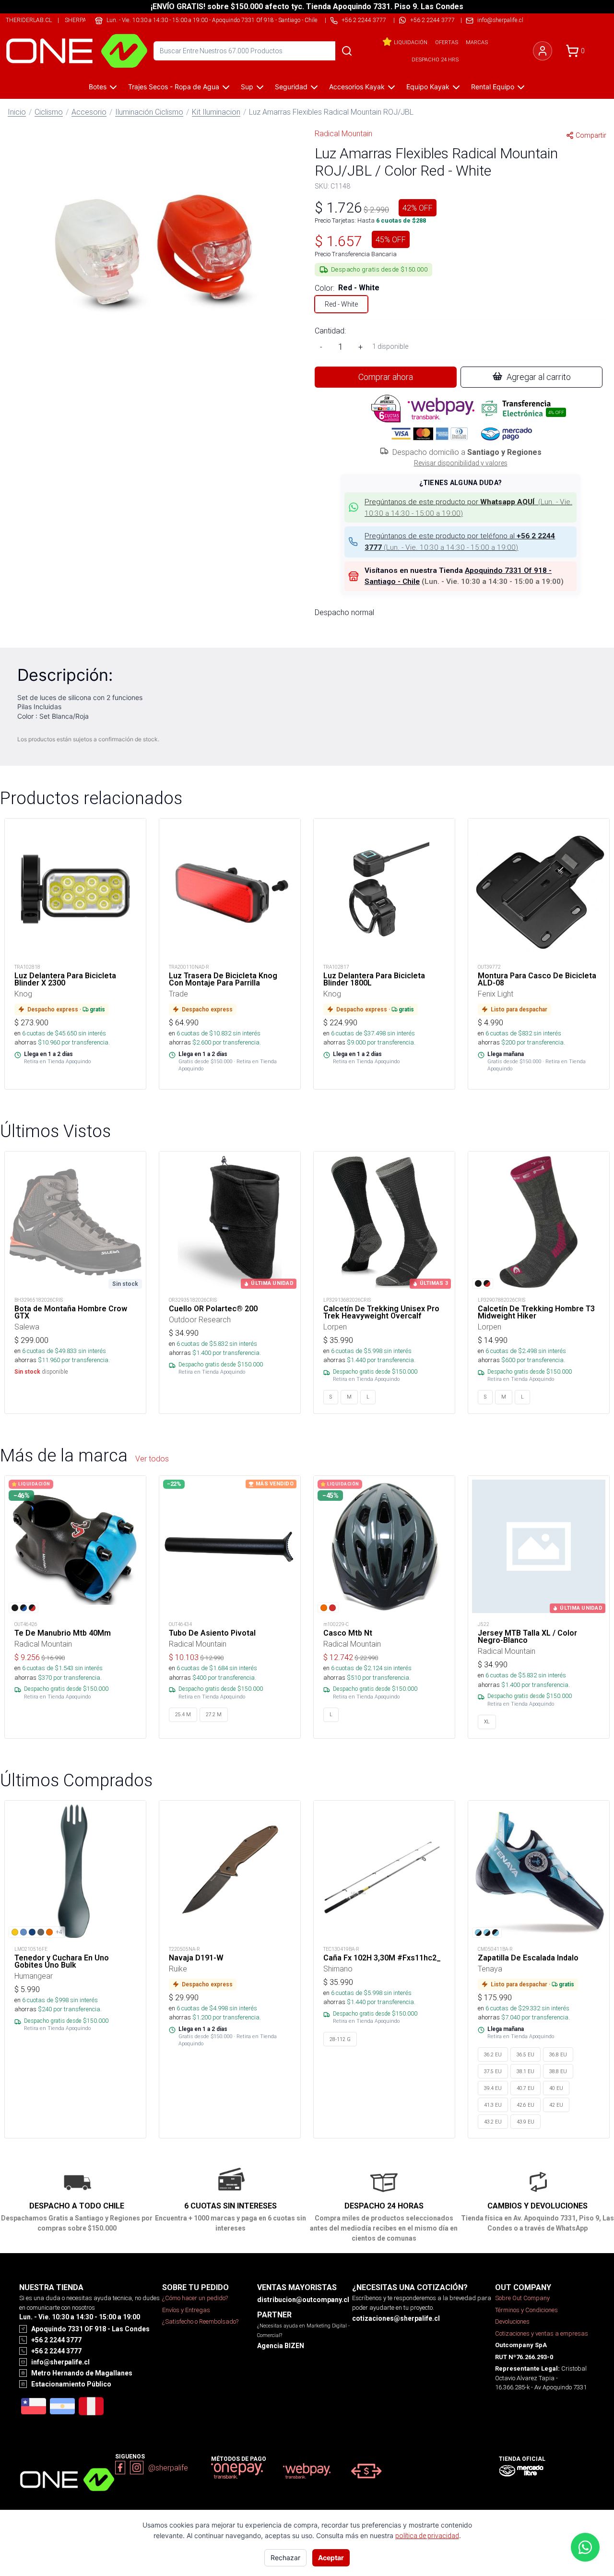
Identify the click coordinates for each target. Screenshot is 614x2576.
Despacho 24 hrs (435, 59)
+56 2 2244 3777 (432, 20)
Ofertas (447, 42)
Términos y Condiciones (526, 2310)
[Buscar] (347, 51)
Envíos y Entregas (186, 2310)
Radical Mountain (343, 133)
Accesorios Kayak (357, 87)
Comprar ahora (386, 377)
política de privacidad (427, 2536)
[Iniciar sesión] (543, 51)
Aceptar (331, 2558)
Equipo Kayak (428, 87)
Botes (98, 87)
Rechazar (285, 2558)
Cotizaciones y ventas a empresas (542, 2333)
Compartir (591, 135)
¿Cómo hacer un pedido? (195, 2298)
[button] (153, 242)
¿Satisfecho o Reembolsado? (200, 2321)
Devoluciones (512, 2321)
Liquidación (411, 42)
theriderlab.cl (29, 20)
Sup (247, 87)
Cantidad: (330, 331)
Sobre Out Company (522, 2298)
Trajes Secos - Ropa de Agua (174, 87)
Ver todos (152, 1459)
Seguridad (291, 87)
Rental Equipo (493, 87)
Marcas (477, 42)
